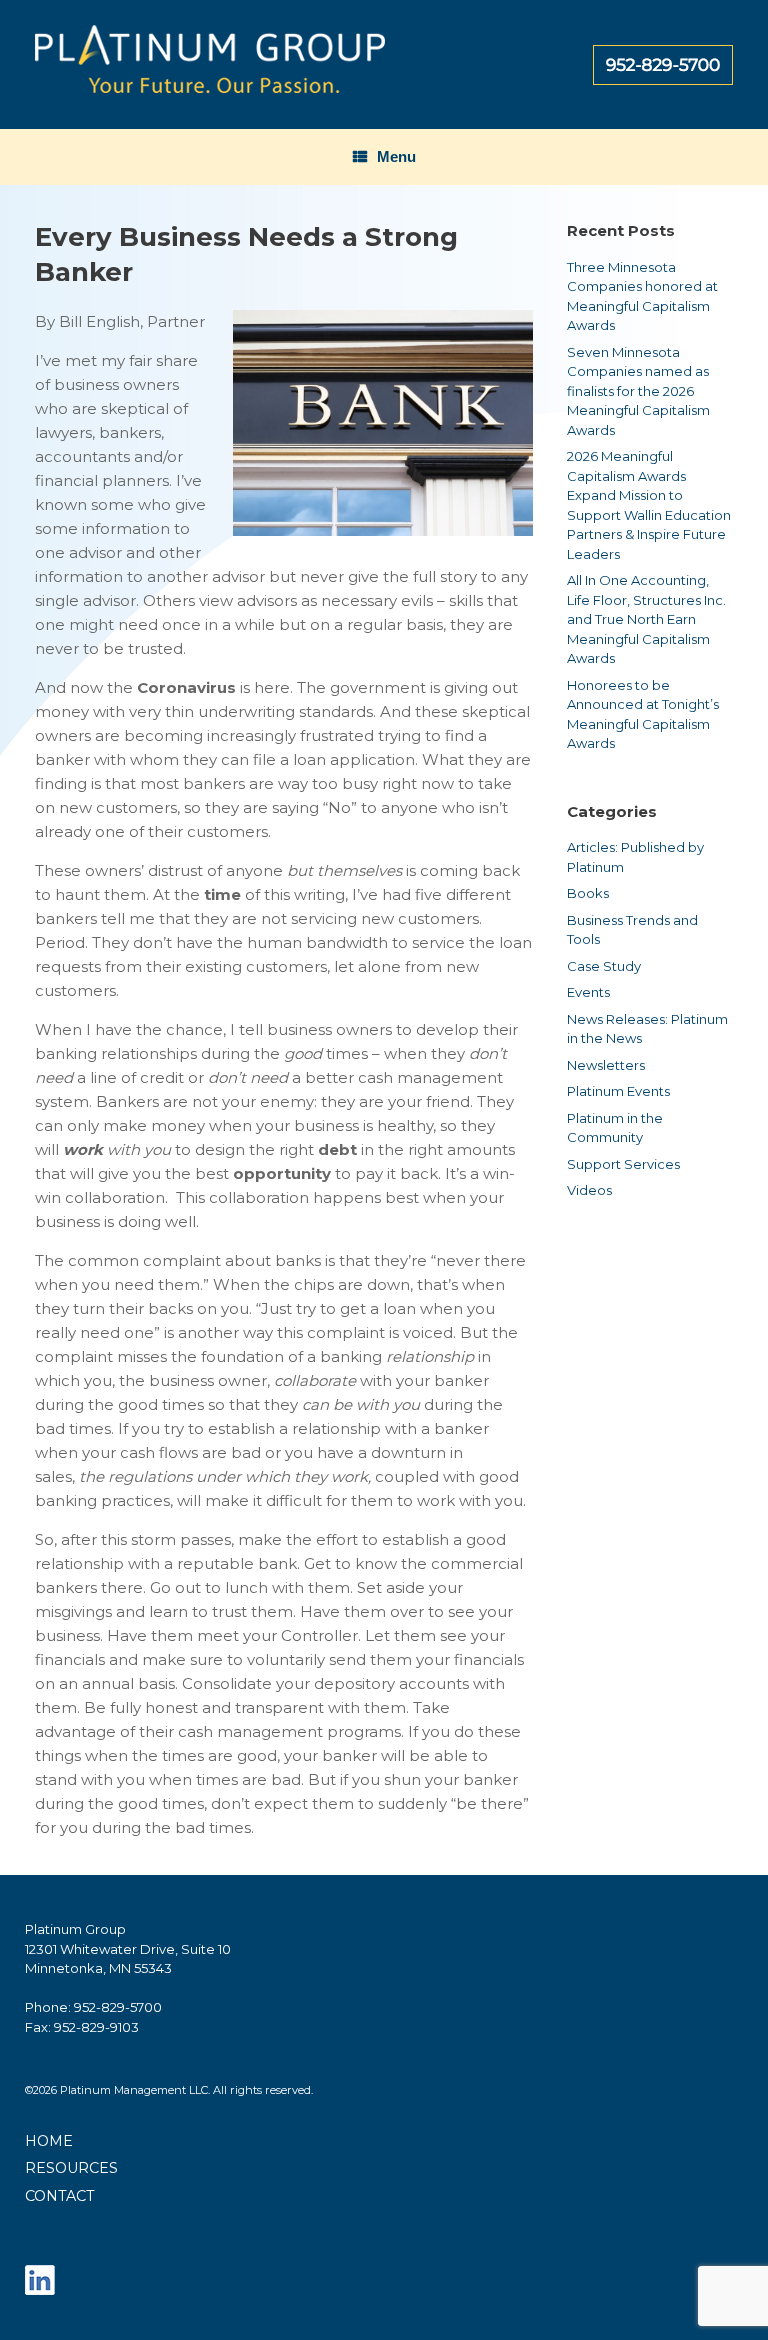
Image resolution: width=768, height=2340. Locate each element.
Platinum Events (618, 1091)
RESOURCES (71, 2168)
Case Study (604, 966)
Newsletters (606, 1065)
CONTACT (60, 2196)
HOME (49, 2141)
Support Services (623, 1164)
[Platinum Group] (210, 64)
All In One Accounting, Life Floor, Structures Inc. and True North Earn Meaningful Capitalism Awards (646, 619)
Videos (589, 1190)
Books (588, 893)
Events (588, 992)
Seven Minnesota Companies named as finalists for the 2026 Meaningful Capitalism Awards (638, 391)
